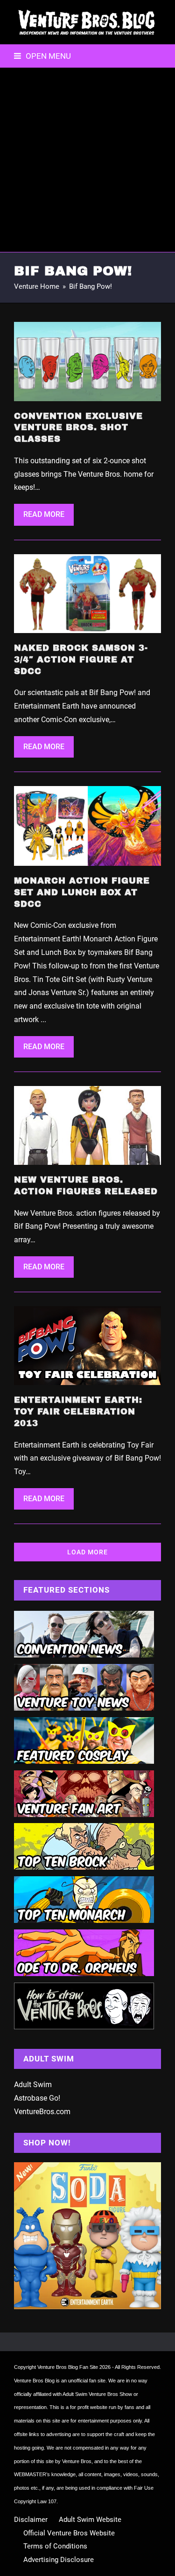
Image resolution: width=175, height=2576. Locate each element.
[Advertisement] (87, 160)
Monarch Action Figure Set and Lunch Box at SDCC (82, 892)
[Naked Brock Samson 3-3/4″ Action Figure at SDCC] (87, 593)
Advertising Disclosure (59, 2560)
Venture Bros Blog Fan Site (68, 2367)
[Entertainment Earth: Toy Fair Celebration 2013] (87, 1345)
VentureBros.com (42, 2112)
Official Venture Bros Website (69, 2533)
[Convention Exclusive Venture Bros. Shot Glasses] (87, 361)
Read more (44, 514)
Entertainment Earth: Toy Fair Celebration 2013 (78, 1412)
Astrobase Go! (37, 2098)
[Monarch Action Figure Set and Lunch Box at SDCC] (87, 825)
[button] (42, 56)
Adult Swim (33, 2085)
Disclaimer (31, 2520)
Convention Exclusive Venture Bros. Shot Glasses (78, 428)
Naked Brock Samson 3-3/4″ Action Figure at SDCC (81, 660)
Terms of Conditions (55, 2546)
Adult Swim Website (90, 2520)
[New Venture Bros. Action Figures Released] (87, 1125)
